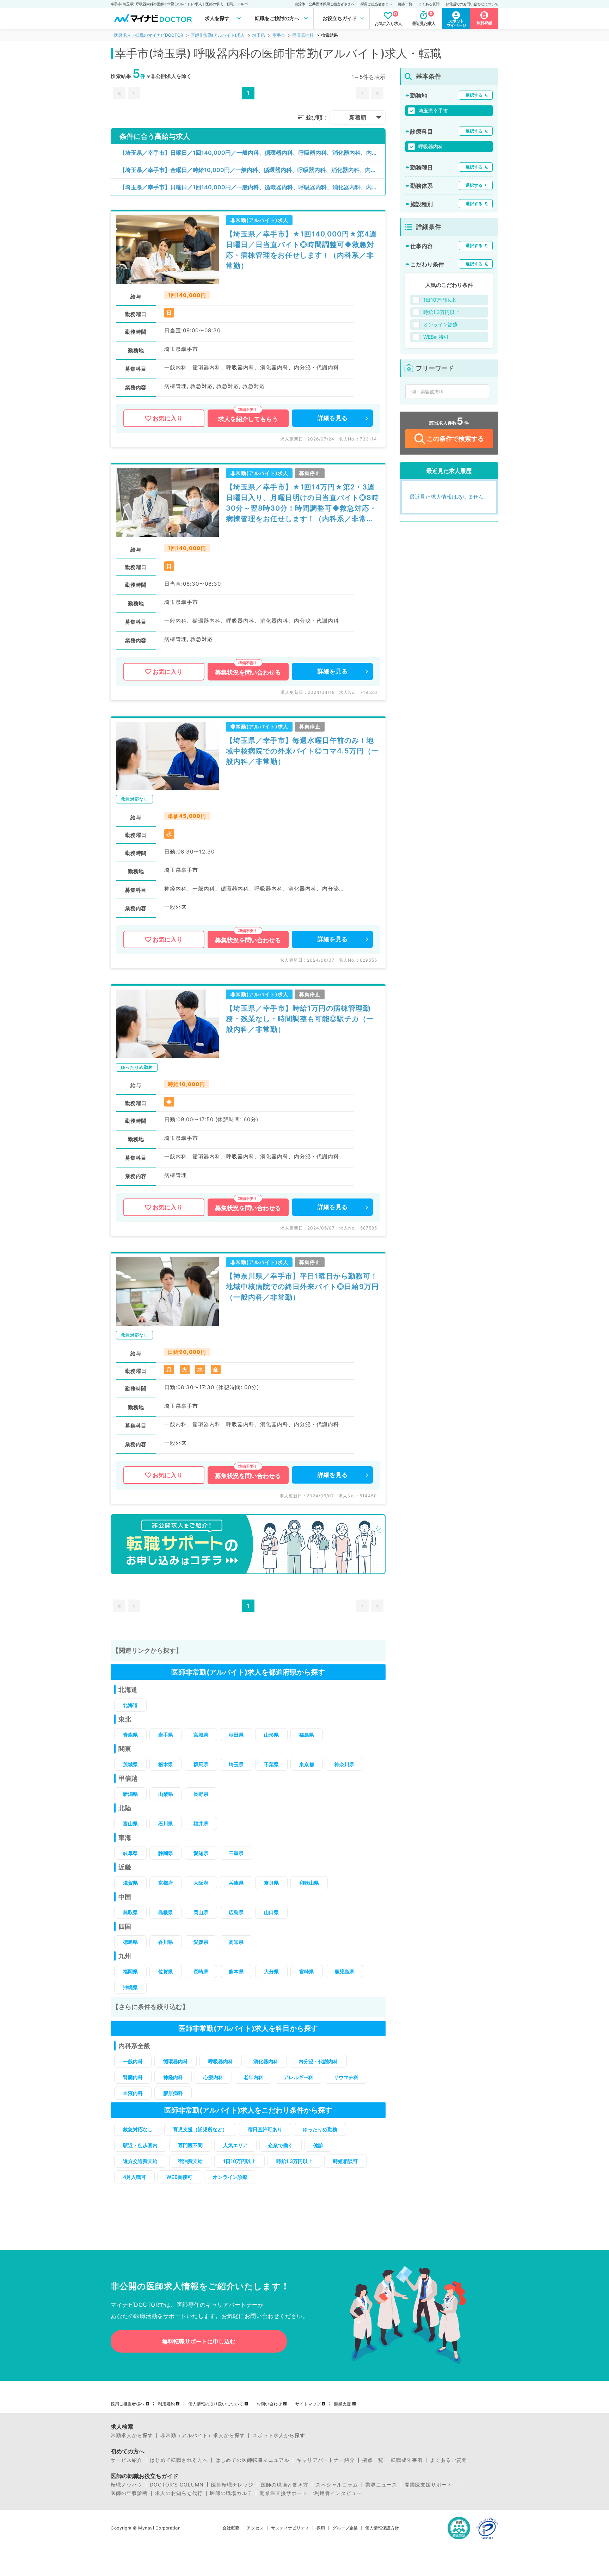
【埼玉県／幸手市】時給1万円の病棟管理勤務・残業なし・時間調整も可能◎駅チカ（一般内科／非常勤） (300, 1019)
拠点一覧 (405, 4)
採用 (321, 2528)
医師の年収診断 (129, 2493)
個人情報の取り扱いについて (216, 2404)
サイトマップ (308, 2404)
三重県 (236, 1853)
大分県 (271, 1971)
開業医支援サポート (428, 2485)
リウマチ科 (346, 2077)
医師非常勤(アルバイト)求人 (218, 35)
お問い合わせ (269, 2404)
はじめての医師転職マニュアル (252, 2460)
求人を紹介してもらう (248, 419)
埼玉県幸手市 (433, 110)
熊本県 (236, 1971)
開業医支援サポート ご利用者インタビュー (311, 2493)
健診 (318, 2145)
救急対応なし (138, 2129)
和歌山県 (309, 1883)
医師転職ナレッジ (232, 2485)
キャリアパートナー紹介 (326, 2460)
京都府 (166, 1883)
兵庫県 (236, 1883)
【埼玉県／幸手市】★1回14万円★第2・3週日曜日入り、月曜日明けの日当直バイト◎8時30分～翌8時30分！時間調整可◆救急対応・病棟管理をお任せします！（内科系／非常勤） (302, 503)
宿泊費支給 (190, 2161)
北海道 (130, 1705)
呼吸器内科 (303, 35)
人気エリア (235, 2145)
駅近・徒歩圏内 (140, 2145)
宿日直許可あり (265, 2129)
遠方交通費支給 (140, 2161)
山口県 (271, 1912)
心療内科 (213, 2077)
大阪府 (201, 1883)
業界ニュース (381, 2485)
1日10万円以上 (239, 2161)
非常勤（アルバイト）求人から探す (203, 2435)
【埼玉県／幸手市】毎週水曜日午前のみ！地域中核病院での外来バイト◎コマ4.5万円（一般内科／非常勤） (302, 751)
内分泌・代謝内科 (318, 2061)
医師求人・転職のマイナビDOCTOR (149, 35)
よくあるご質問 (448, 2460)
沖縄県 (130, 1987)
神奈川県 (344, 1764)
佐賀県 (166, 1971)
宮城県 (201, 1735)
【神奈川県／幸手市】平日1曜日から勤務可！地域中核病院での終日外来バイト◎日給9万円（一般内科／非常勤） (302, 1287)
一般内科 (133, 2061)
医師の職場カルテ (231, 2493)
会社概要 (231, 2528)
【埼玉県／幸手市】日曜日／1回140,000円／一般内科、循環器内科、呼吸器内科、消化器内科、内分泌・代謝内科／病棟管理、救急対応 (252, 187)
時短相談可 (345, 2161)
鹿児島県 (344, 1971)
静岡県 (166, 1853)
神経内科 (173, 2077)
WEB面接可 (179, 2177)
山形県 (271, 1735)
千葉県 (271, 1764)
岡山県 (201, 1912)
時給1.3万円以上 (294, 2161)
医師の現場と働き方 (285, 2485)
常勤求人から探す (132, 2435)
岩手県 (166, 1735)
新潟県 (130, 1794)
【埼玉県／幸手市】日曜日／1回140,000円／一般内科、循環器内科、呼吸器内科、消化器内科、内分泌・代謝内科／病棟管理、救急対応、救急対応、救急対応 (252, 153)
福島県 (307, 1735)
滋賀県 (130, 1883)
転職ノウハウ (127, 2485)
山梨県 (166, 1794)
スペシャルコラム (337, 2485)
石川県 (166, 1823)
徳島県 (130, 1942)
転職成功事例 (407, 2460)
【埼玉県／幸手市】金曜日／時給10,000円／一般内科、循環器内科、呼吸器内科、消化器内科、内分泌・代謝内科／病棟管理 (252, 170)
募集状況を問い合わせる (248, 672)
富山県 (130, 1823)
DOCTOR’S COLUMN (177, 2485)
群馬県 (201, 1764)
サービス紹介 (127, 2460)
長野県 (201, 1794)
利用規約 (166, 2404)
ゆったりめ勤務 (320, 2129)
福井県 (201, 1823)
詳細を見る (333, 418)
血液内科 (133, 2093)
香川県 (166, 1942)
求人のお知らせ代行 (179, 2493)
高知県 (236, 1942)
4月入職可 (134, 2177)
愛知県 (201, 1853)
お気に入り (168, 418)
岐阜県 (130, 1853)
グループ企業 (345, 2528)
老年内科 (253, 2077)
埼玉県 (259, 35)
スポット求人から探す (279, 2435)
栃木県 (166, 1764)
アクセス (255, 2528)
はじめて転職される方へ (179, 2460)
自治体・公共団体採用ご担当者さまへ (325, 4)
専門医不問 (190, 2145)
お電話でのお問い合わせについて (472, 4)
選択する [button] (474, 95)
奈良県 (271, 1883)
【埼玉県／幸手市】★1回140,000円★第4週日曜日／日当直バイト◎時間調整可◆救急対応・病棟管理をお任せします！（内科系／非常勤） (301, 250)
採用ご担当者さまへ (376, 4)
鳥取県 (130, 1912)
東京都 (307, 1764)
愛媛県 (201, 1942)
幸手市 (279, 35)
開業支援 (343, 2404)
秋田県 (236, 1735)
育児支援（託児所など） (200, 2129)
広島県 (236, 1912)
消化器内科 (266, 2061)
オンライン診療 (230, 2177)
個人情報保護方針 (382, 2528)
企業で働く (281, 2145)
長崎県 (201, 1971)
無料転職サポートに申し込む (199, 2341)
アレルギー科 (299, 2077)
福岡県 (130, 1971)
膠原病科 (173, 2093)
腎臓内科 (133, 2077)
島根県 (166, 1912)
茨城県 (130, 1764)
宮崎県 (307, 1971)
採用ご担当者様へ (128, 2404)
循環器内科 (176, 2061)
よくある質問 (429, 4)
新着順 (358, 117)
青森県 (130, 1735)
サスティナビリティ (290, 2528)
